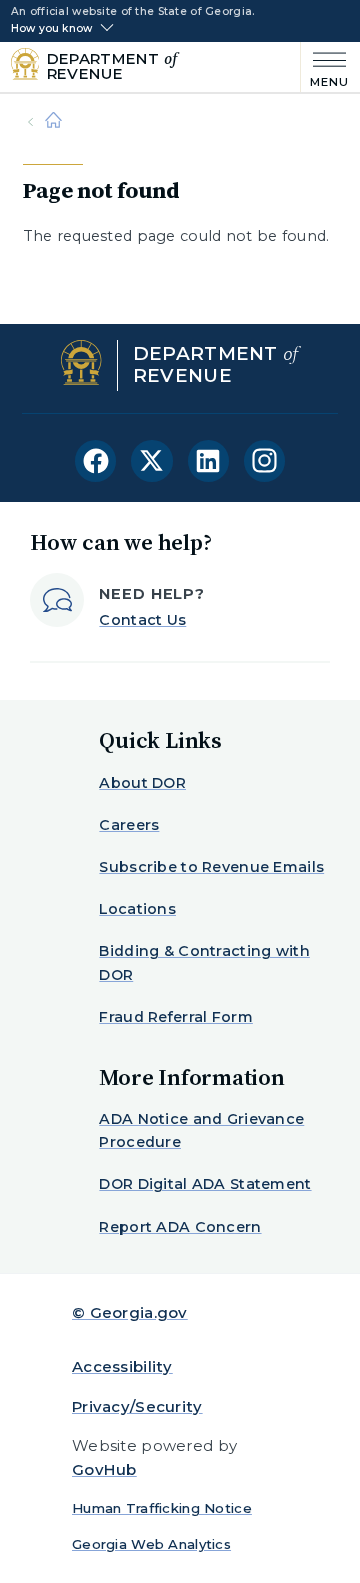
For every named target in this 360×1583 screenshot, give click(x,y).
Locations (137, 909)
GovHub (104, 1469)
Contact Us (142, 620)
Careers (129, 825)
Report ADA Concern (180, 1227)
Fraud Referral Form (175, 1017)
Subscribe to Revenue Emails (211, 867)
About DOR (142, 783)
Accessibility (122, 1366)
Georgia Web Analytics (151, 1544)
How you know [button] (51, 29)
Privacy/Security (137, 1406)
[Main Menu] (325, 67)
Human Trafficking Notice (162, 1508)
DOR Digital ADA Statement (205, 1184)
